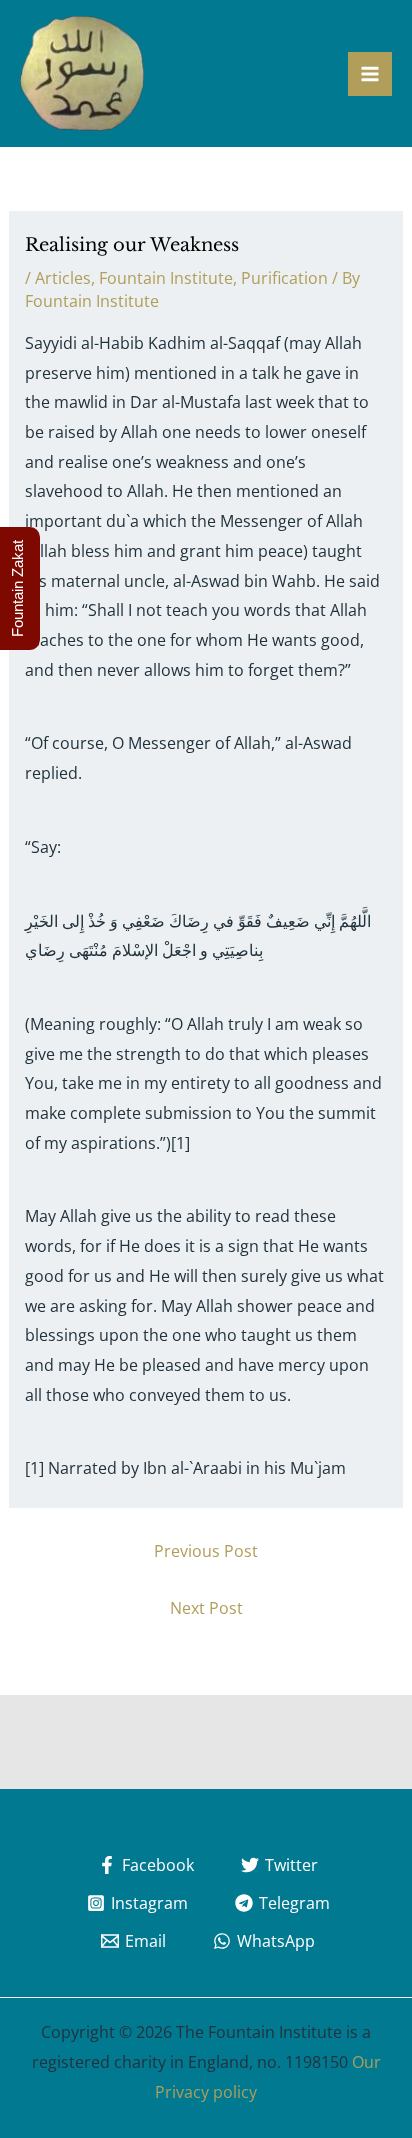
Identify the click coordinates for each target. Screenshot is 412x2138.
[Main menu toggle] (370, 74)
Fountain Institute (166, 278)
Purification (284, 278)
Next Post (206, 1608)
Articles (63, 278)
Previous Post (206, 1551)
